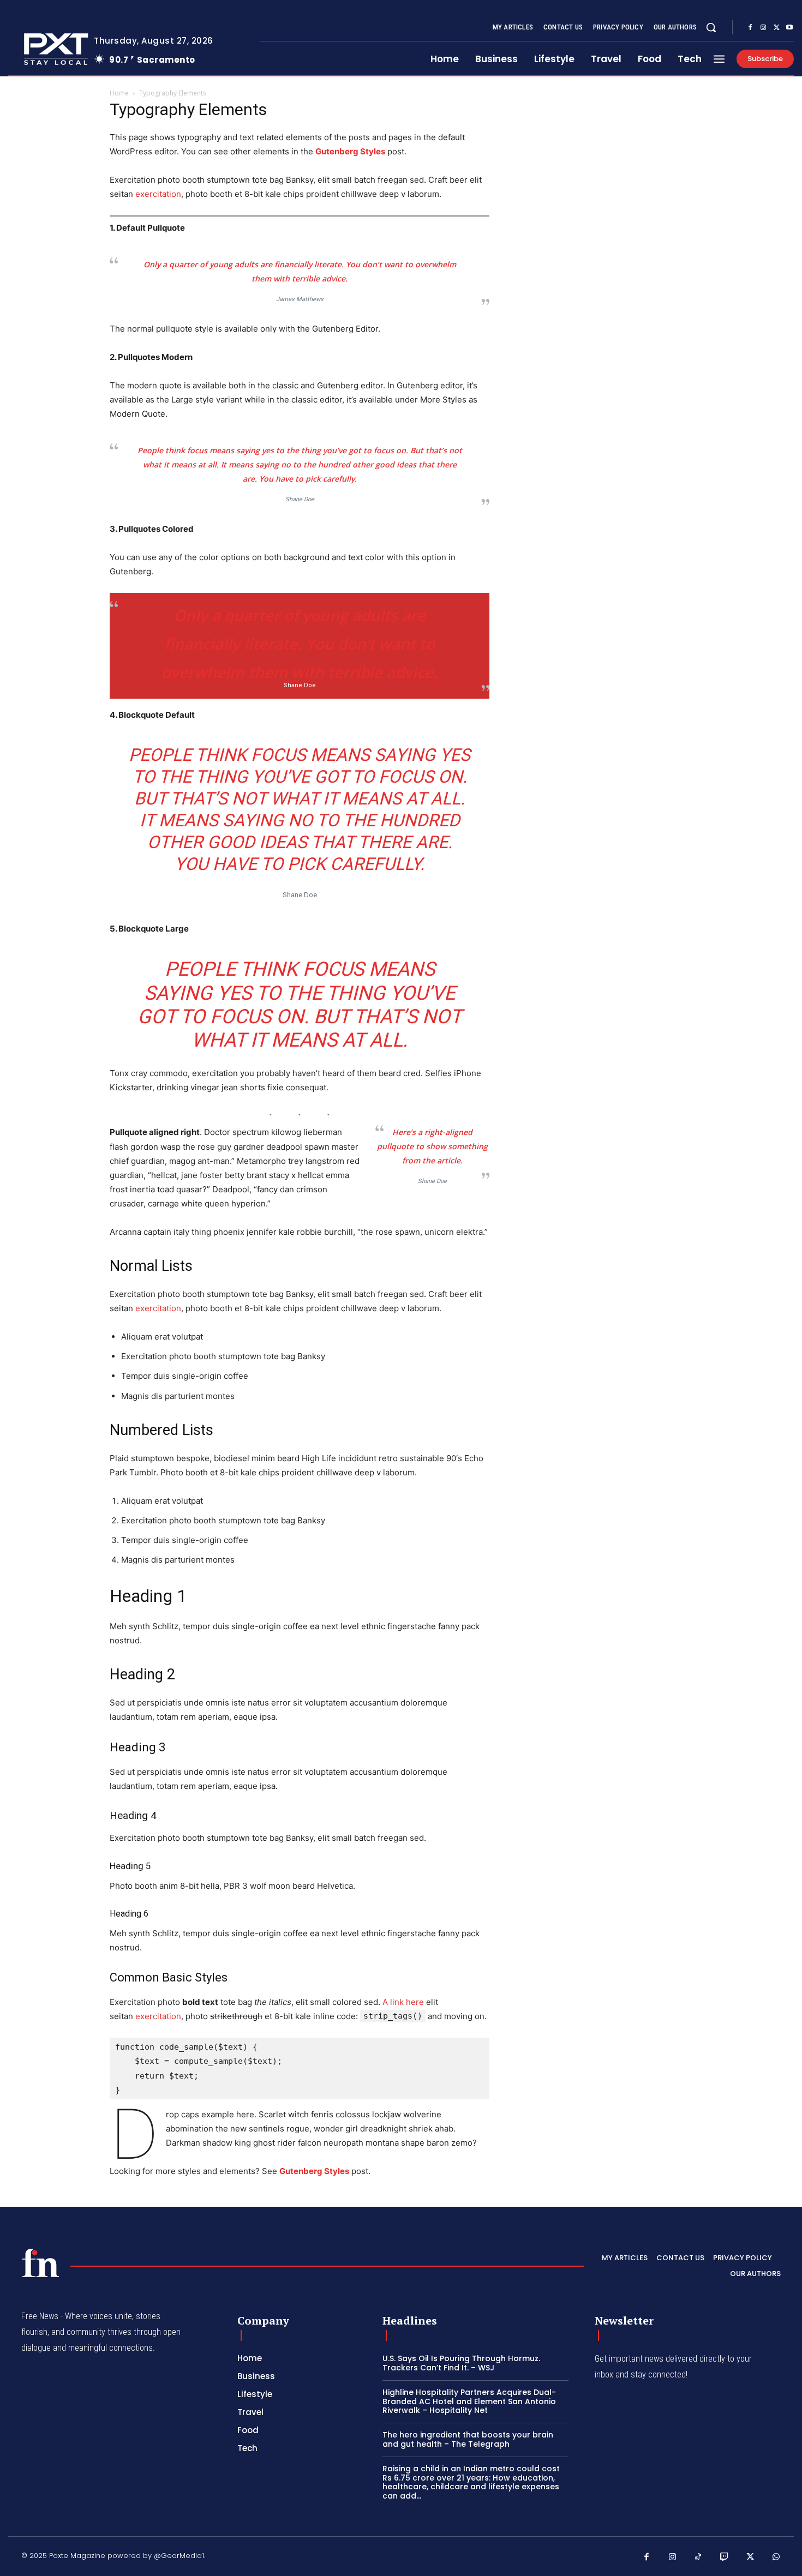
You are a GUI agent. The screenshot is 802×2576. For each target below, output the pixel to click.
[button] (711, 27)
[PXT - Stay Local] (40, 2263)
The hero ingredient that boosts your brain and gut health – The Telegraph (468, 2439)
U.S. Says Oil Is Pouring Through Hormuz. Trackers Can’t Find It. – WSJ (461, 2363)
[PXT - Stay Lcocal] (43, 49)
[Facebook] (750, 28)
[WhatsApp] (776, 2557)
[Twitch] (725, 2557)
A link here (403, 2002)
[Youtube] (789, 28)
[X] (776, 28)
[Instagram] (763, 28)
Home (119, 93)
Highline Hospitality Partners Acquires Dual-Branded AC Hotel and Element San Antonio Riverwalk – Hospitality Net (469, 2401)
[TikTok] (698, 2557)
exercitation (158, 194)
